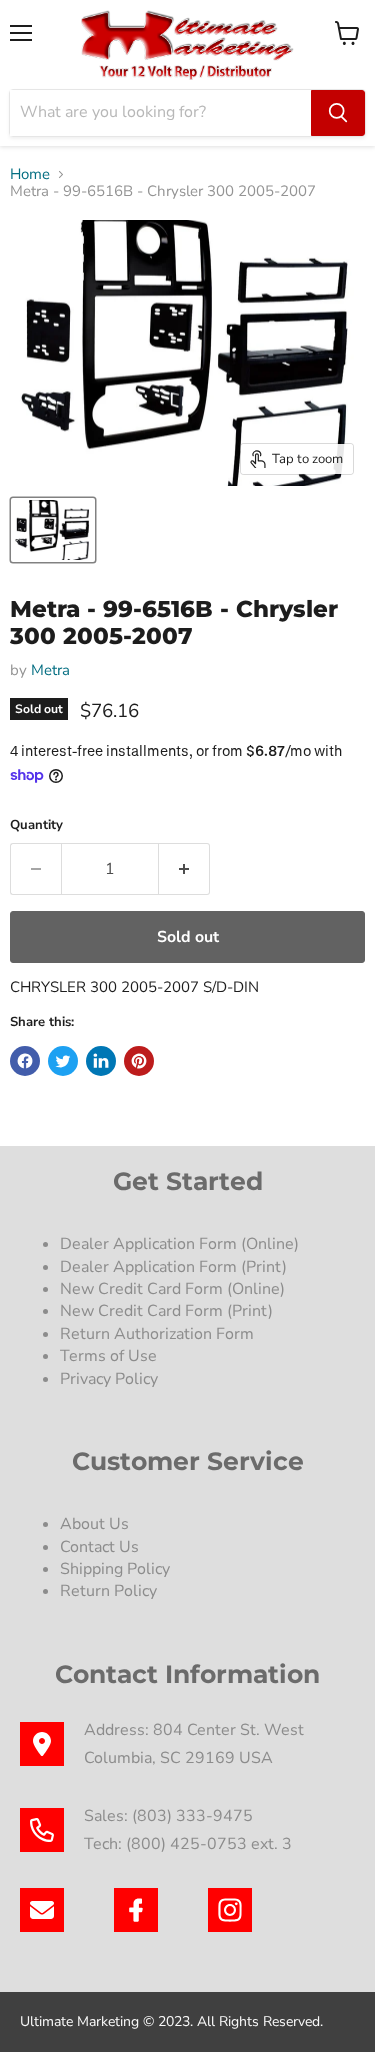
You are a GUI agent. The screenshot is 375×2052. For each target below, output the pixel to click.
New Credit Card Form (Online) (172, 1289)
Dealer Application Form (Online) (179, 1244)
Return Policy (108, 1591)
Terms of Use (110, 1356)
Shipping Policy (115, 1569)
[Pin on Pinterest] (139, 1061)
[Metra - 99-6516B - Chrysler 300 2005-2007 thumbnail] (53, 530)
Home (30, 174)
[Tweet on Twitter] (63, 1061)
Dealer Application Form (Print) (173, 1267)
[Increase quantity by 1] (184, 869)
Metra (50, 670)
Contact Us (99, 1547)
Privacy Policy (111, 1379)
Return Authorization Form (157, 1334)
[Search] (338, 113)
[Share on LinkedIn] (101, 1061)
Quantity (36, 825)
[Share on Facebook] (25, 1061)
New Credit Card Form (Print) (166, 1311)
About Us (94, 1524)
